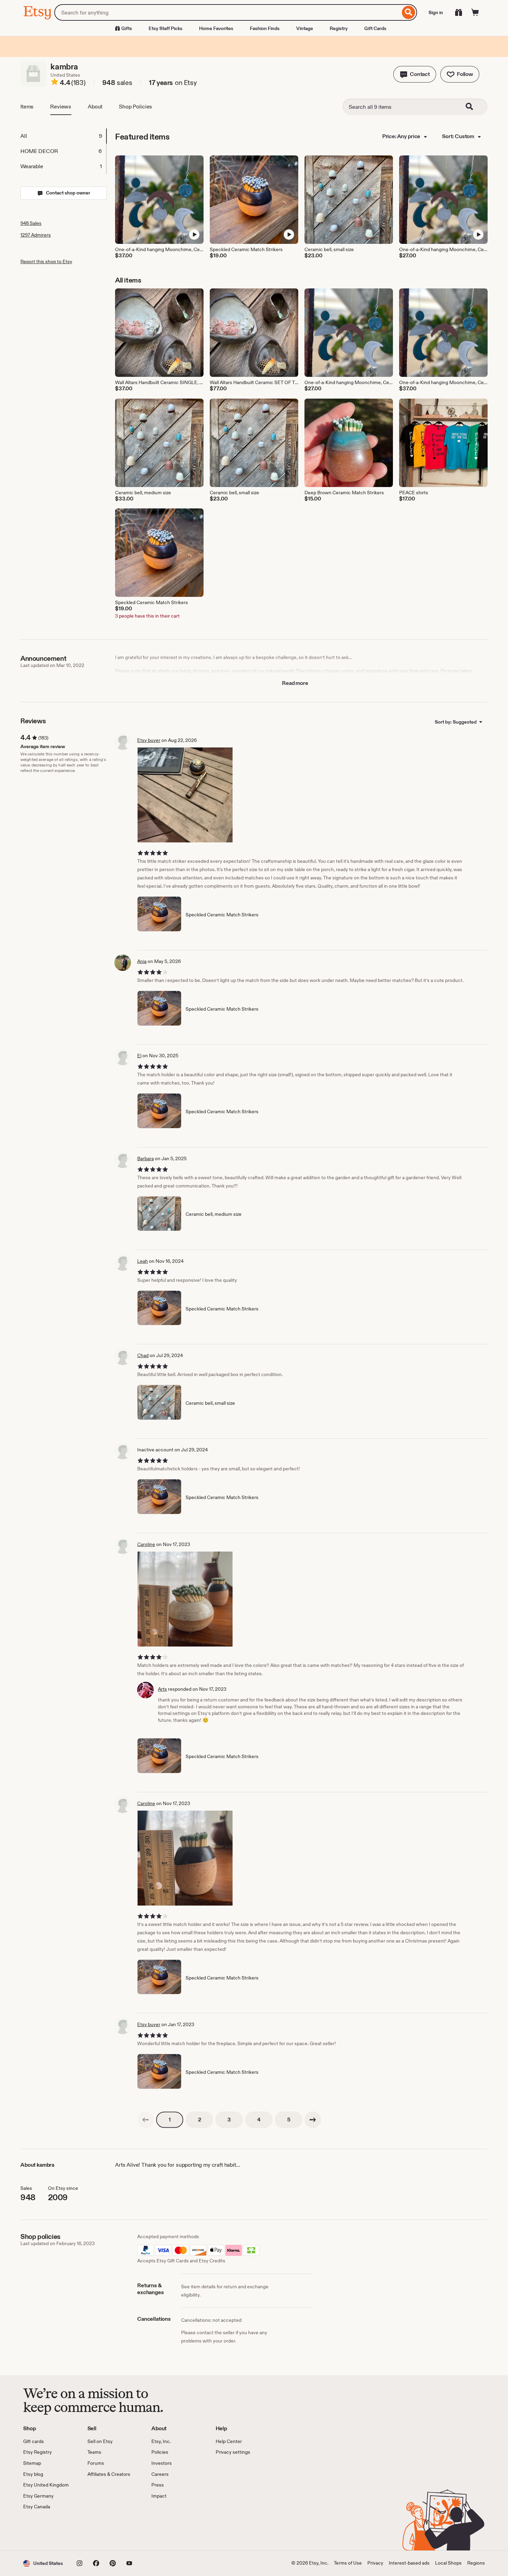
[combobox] (227, 12)
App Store (46, 2530)
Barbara (145, 1158)
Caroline (146, 1544)
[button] (415, 74)
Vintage (305, 28)
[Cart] (475, 12)
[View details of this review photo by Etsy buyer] (185, 795)
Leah (143, 1261)
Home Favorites (216, 28)
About (95, 107)
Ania (142, 961)
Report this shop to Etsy (46, 261)
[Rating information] (55, 83)
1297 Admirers (36, 235)
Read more (295, 683)
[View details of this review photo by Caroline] (185, 1599)
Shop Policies (135, 107)
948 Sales (31, 223)
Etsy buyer (149, 740)
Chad (143, 1355)
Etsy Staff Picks (166, 28)
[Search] (409, 12)
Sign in (436, 12)
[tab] (63, 136)
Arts (162, 1689)
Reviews (61, 107)
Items (27, 107)
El (139, 1056)
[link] (145, 2120)
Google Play (99, 2530)
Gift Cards (375, 28)
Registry (339, 28)
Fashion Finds (265, 28)
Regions (476, 2563)
